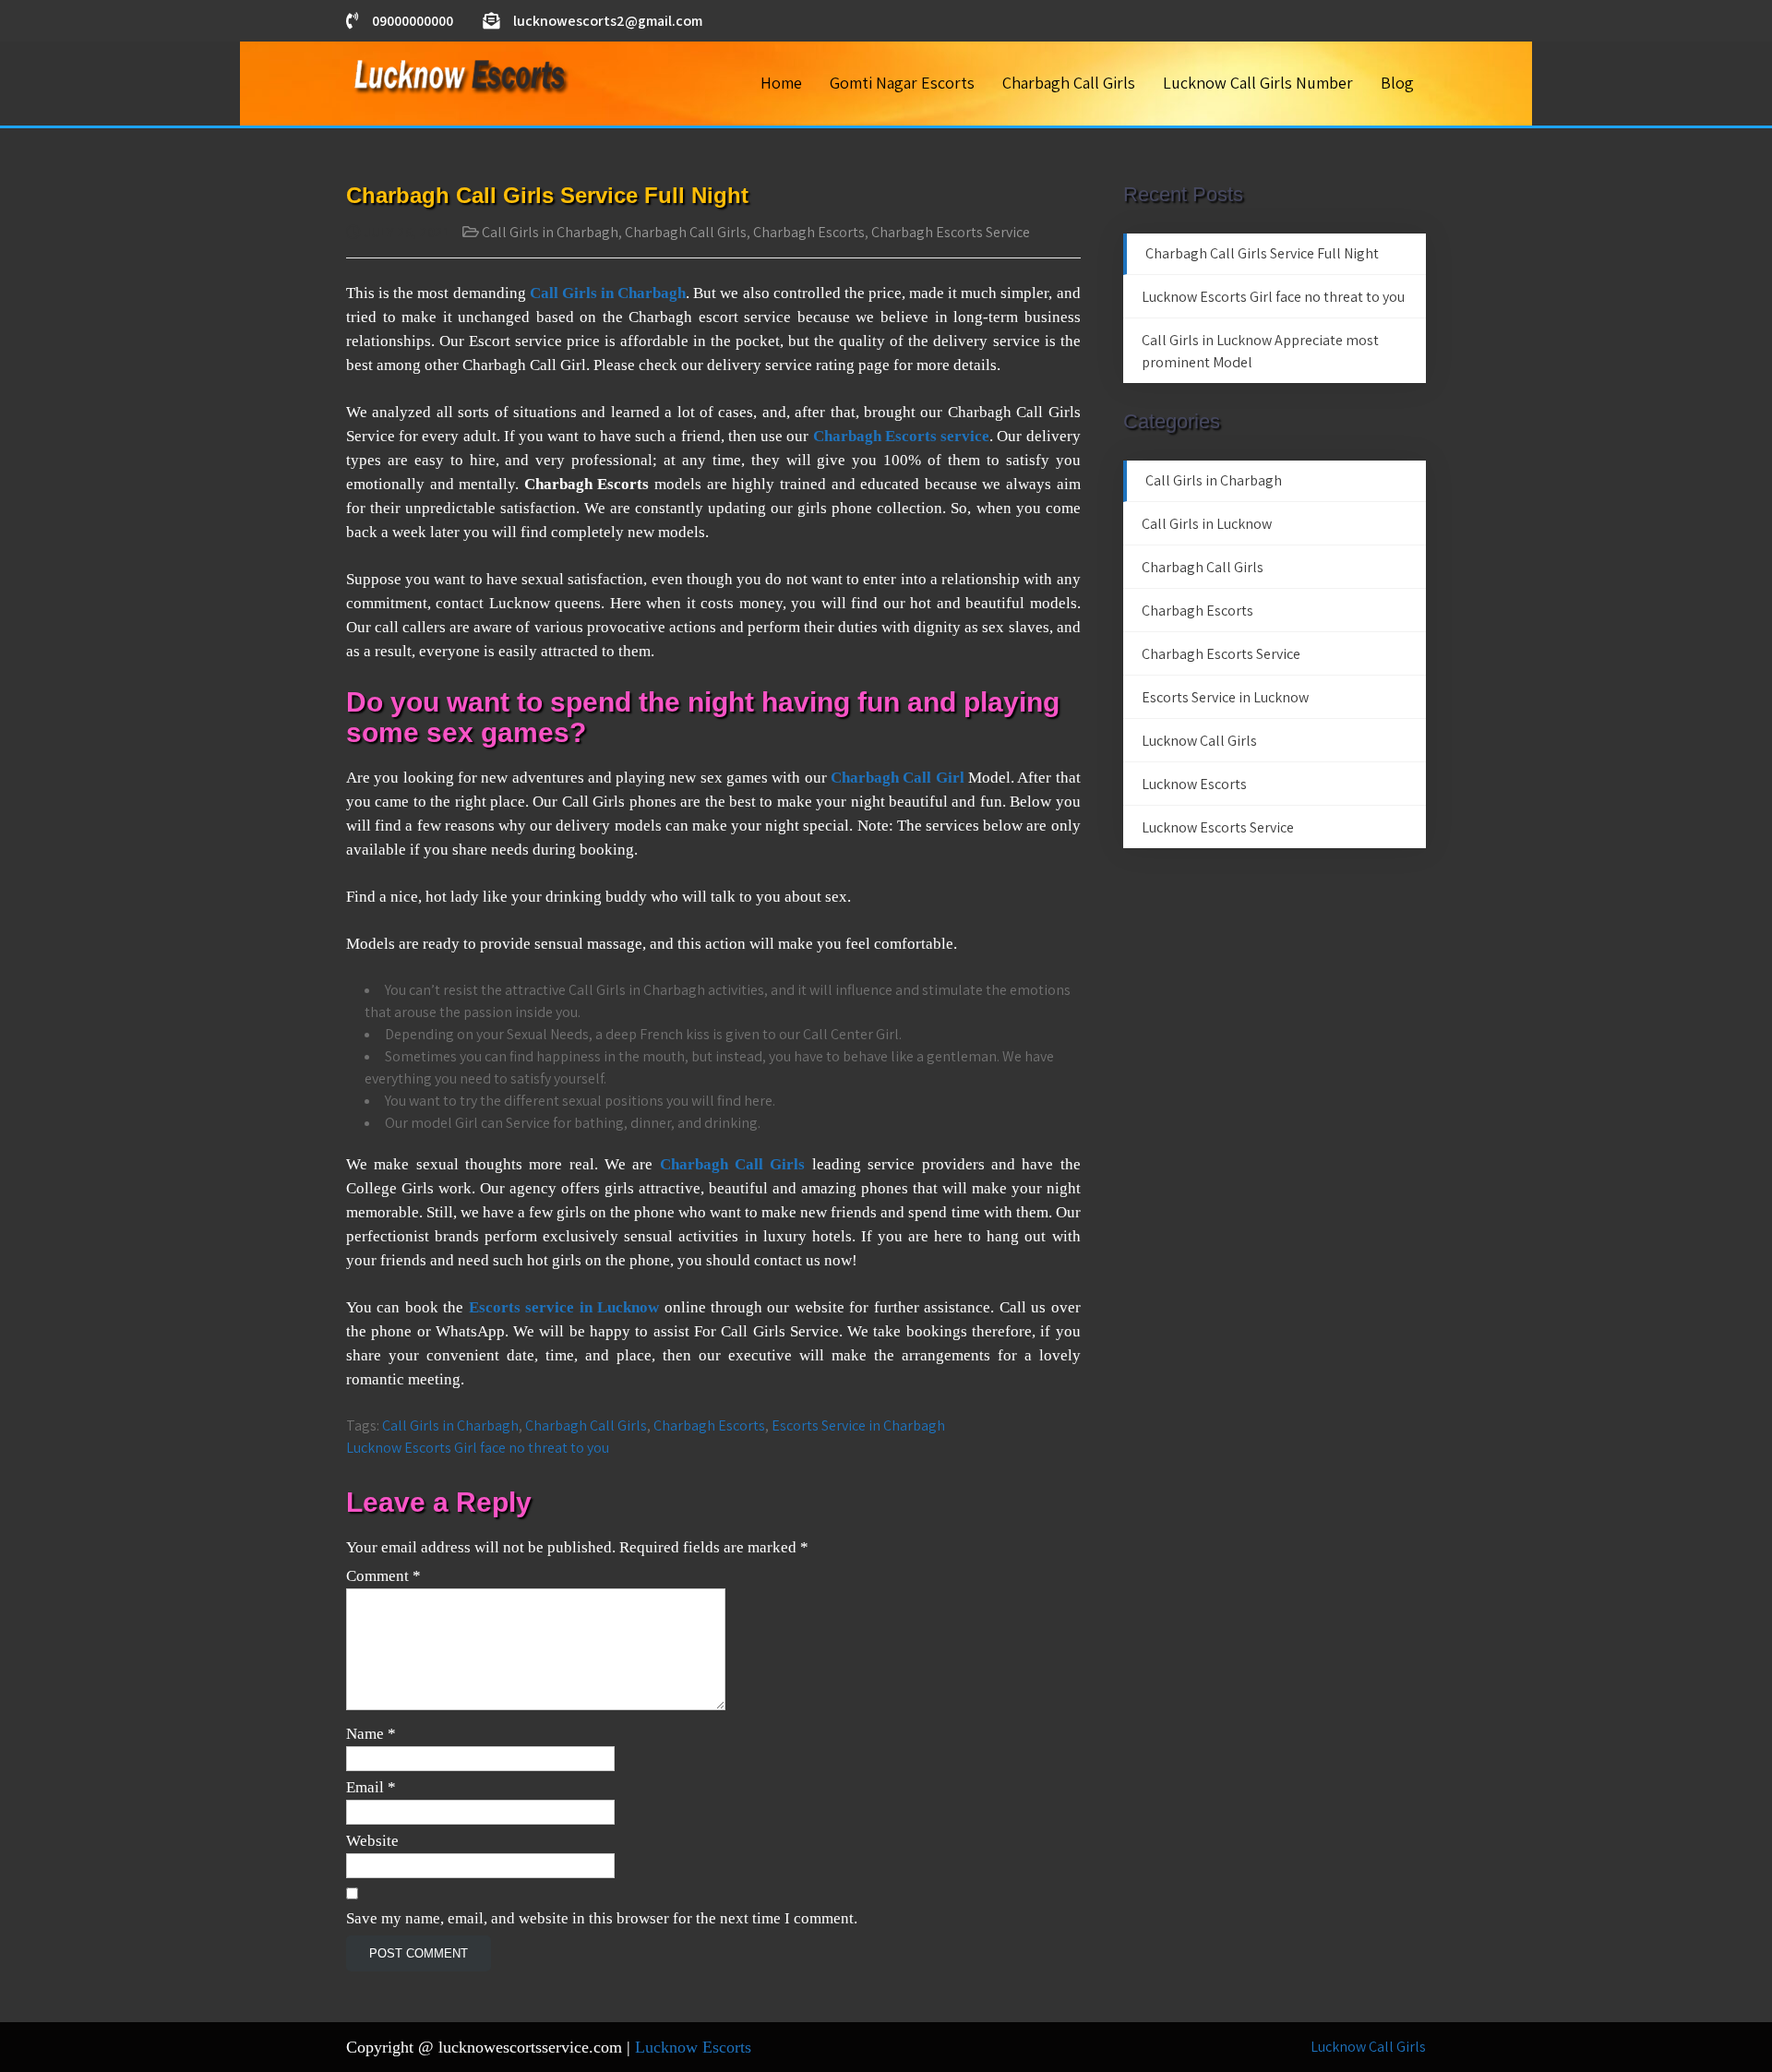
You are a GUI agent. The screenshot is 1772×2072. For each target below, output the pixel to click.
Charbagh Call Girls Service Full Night (1262, 253)
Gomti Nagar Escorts (902, 83)
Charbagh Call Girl (898, 778)
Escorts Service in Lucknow (1225, 697)
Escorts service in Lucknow (564, 1307)
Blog (1397, 83)
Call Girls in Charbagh (550, 232)
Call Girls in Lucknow (1207, 524)
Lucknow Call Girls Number (1258, 83)
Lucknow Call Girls (1199, 741)
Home (781, 83)
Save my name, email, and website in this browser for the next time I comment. (602, 1918)
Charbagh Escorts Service (951, 232)
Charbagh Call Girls (1069, 83)
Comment (383, 1576)
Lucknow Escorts (1194, 784)
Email (371, 1787)
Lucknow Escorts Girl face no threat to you (478, 1448)
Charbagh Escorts (809, 232)
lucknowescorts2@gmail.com (608, 21)
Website (372, 1841)
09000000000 (413, 21)
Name (371, 1734)
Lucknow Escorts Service (1218, 827)
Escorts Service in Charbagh (858, 1425)
